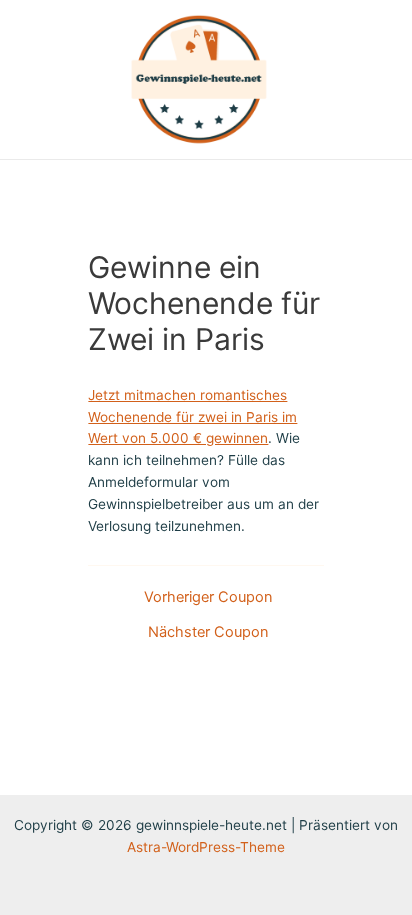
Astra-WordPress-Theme (206, 847)
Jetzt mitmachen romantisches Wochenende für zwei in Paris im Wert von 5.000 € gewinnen (192, 417)
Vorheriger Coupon (208, 597)
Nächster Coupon (208, 632)
